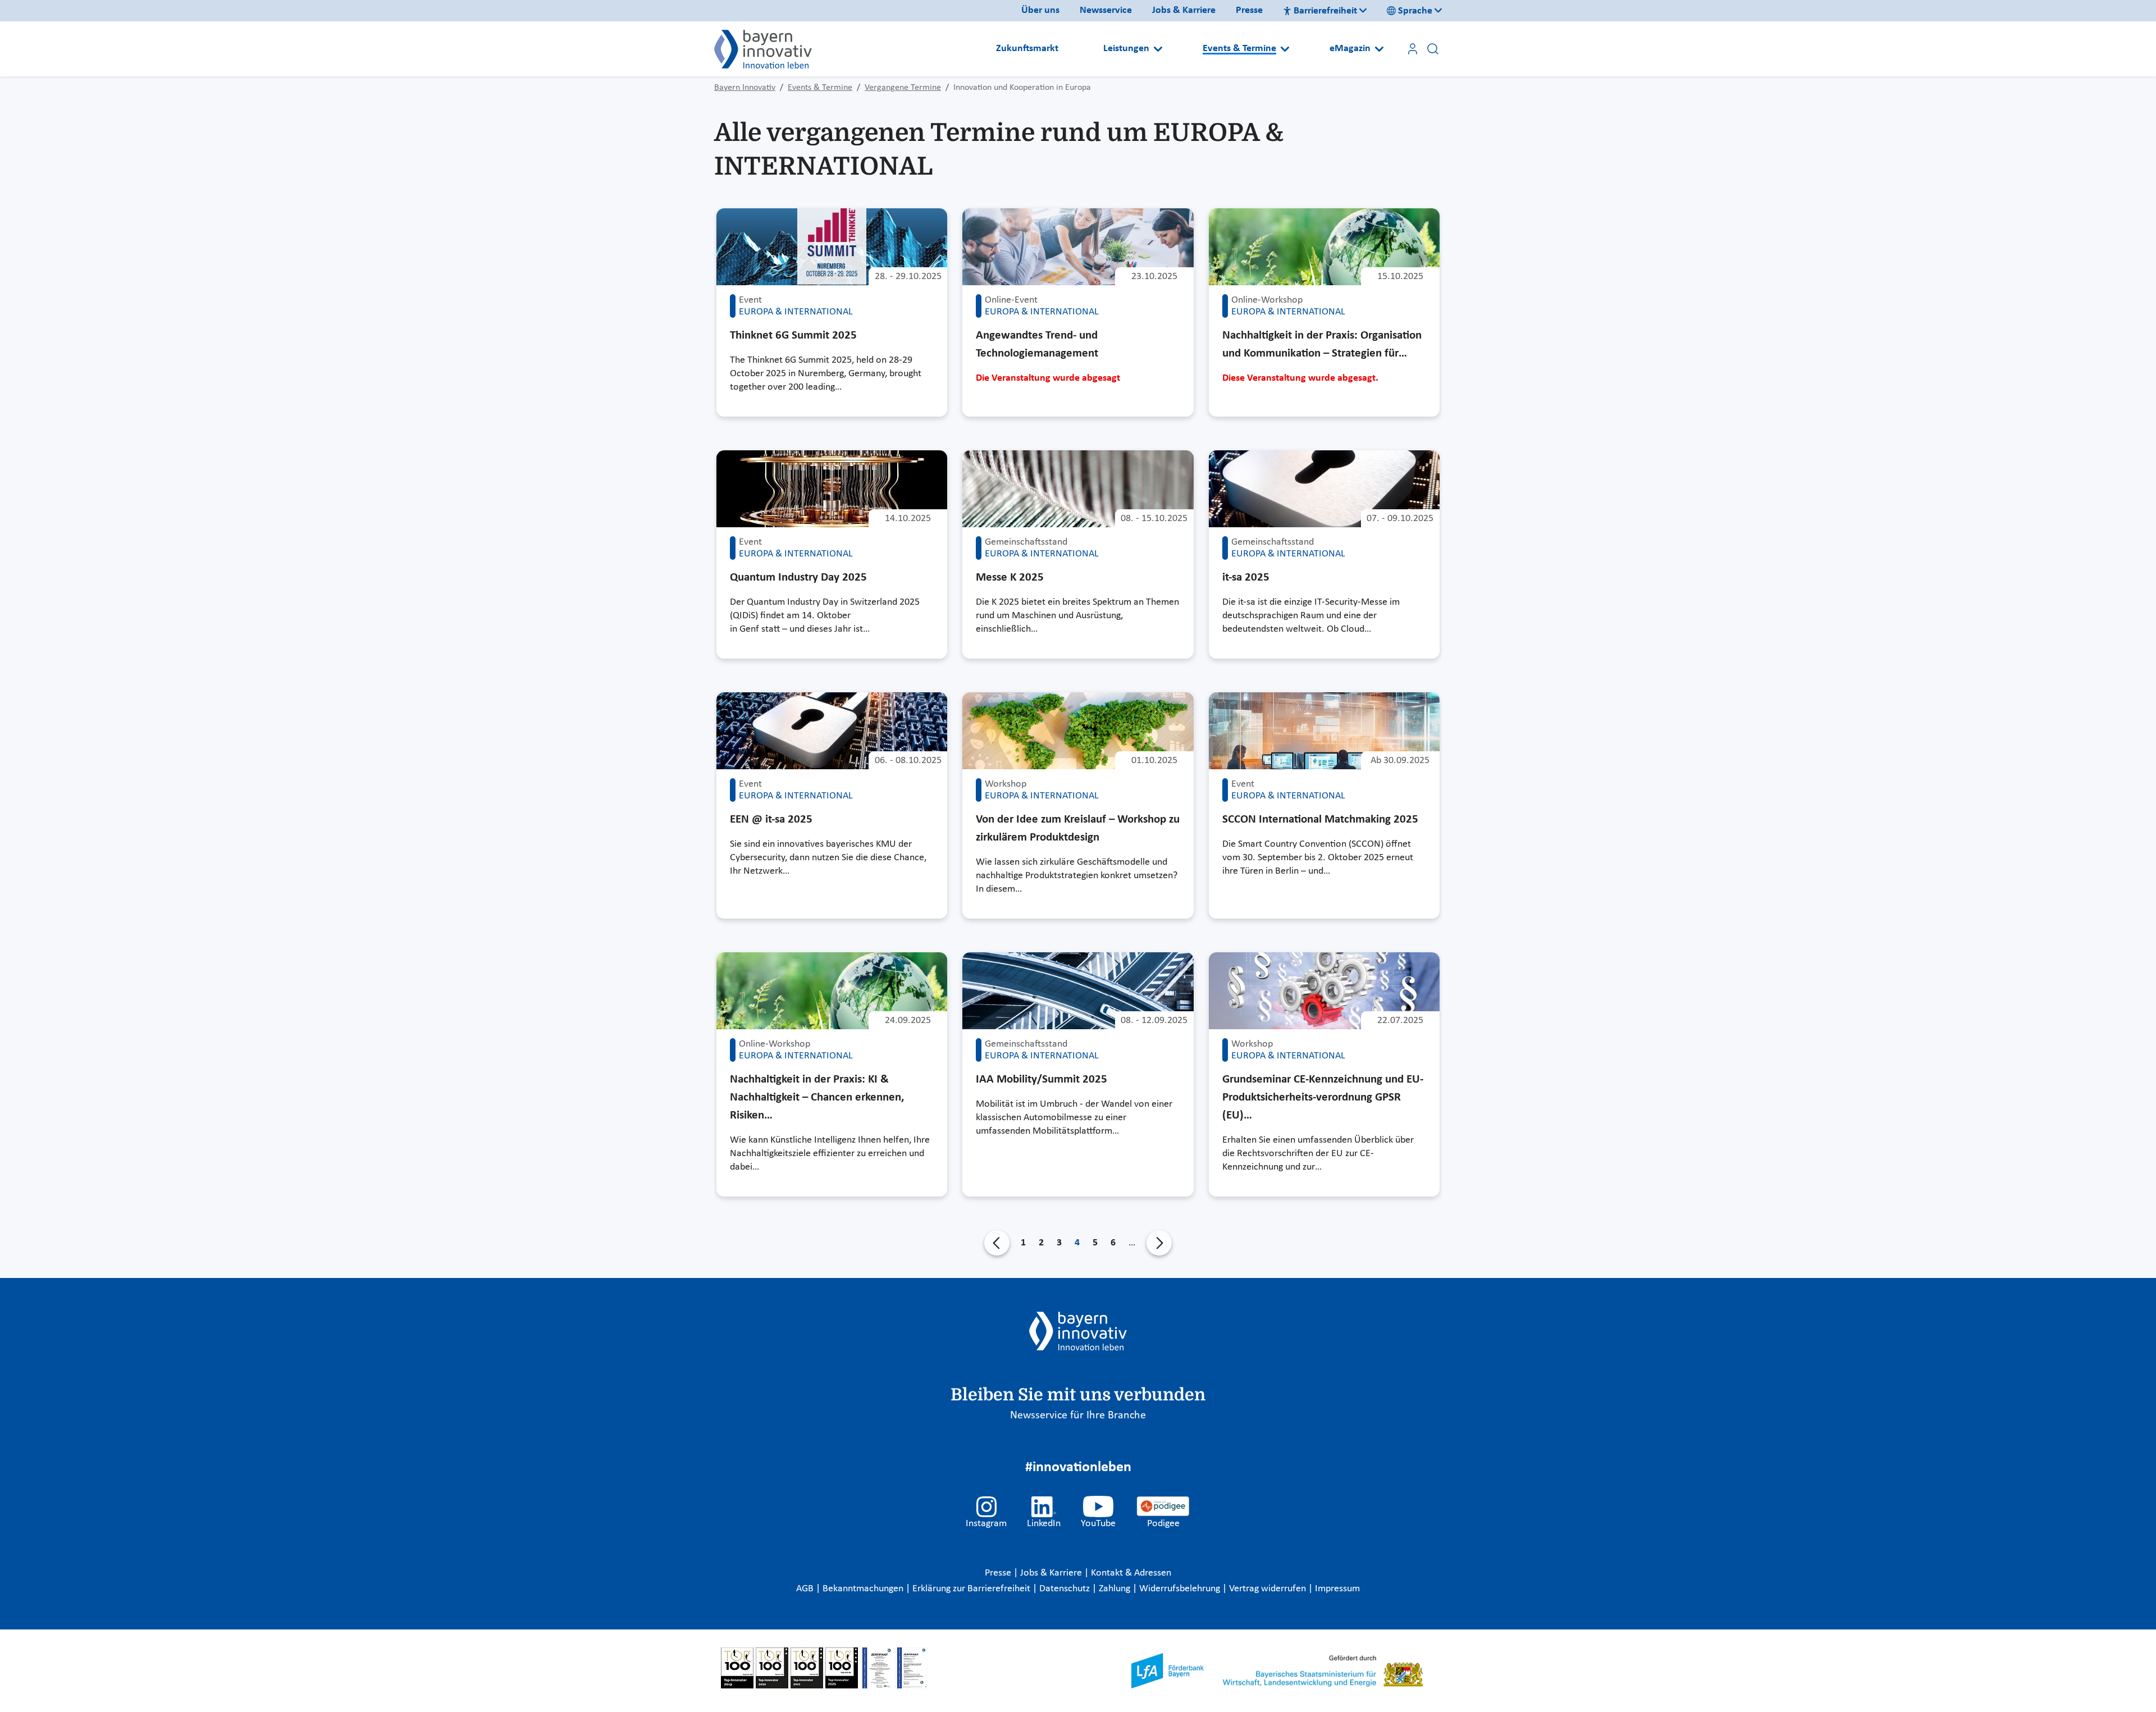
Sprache (1415, 11)
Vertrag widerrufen (1269, 1589)
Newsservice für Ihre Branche (1078, 1416)
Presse (1249, 10)
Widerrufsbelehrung (1181, 1589)
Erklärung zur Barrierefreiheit (972, 1589)
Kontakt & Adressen (1131, 1573)
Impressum (1337, 1589)
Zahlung (1116, 1589)
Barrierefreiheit (1325, 11)
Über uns (1040, 10)
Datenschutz (1066, 1589)
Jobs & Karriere (1184, 10)
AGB (806, 1589)
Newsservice (1106, 10)
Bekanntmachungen (864, 1589)
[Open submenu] (1158, 49)
